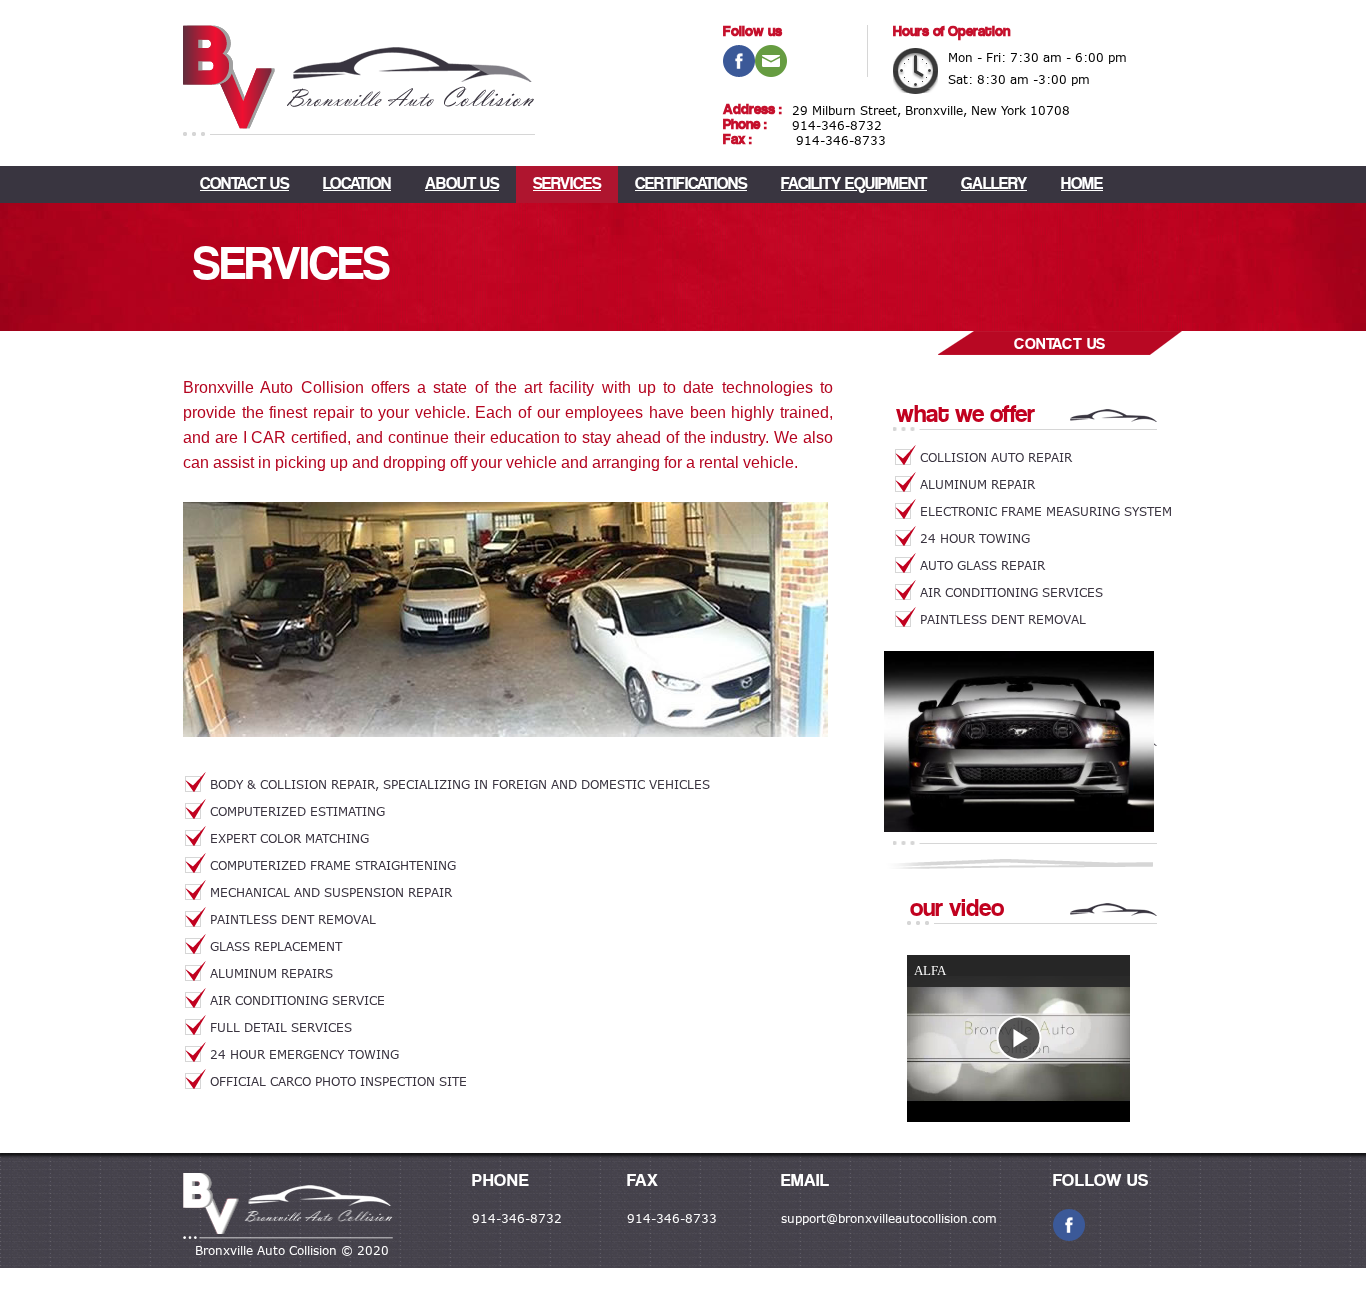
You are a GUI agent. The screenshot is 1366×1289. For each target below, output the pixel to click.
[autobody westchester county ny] (288, 1208)
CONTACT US (244, 184)
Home (1082, 184)
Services (567, 184)
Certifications (691, 184)
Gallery (994, 184)
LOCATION (357, 184)
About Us (462, 184)
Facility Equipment (854, 184)
